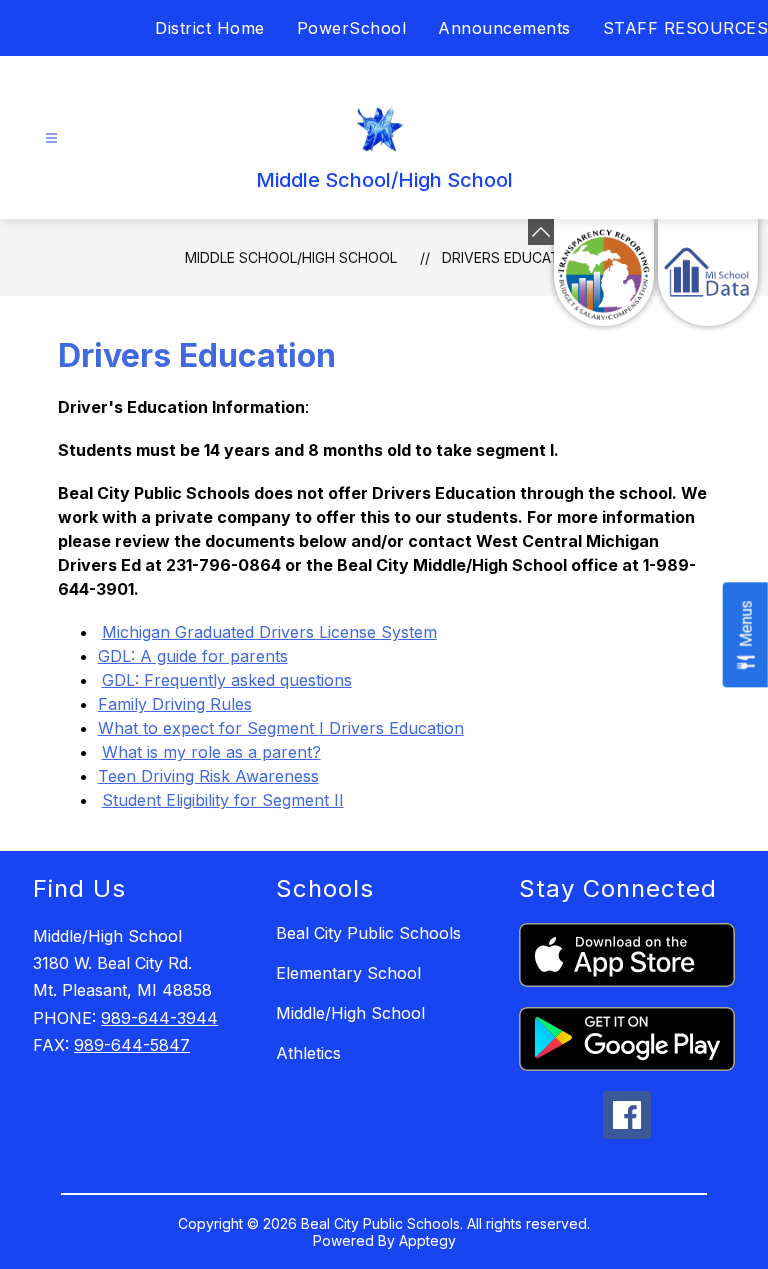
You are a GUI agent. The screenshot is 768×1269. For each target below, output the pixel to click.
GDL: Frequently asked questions (227, 680)
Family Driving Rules (175, 704)
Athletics (308, 1053)
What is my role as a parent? (211, 752)
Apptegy (427, 1240)
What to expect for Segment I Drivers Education (281, 728)
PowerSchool (352, 28)
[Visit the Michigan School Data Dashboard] (708, 272)
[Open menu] (51, 138)
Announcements (504, 28)
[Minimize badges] (541, 232)
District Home (210, 28)
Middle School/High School (291, 257)
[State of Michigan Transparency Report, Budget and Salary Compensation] (604, 272)
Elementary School (348, 973)
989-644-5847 (132, 1045)
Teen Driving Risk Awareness (208, 776)
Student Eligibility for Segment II (223, 800)
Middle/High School (350, 1013)
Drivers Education (513, 257)
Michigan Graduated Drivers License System (269, 632)
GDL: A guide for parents (193, 656)
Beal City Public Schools (368, 933)
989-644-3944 (159, 1018)
